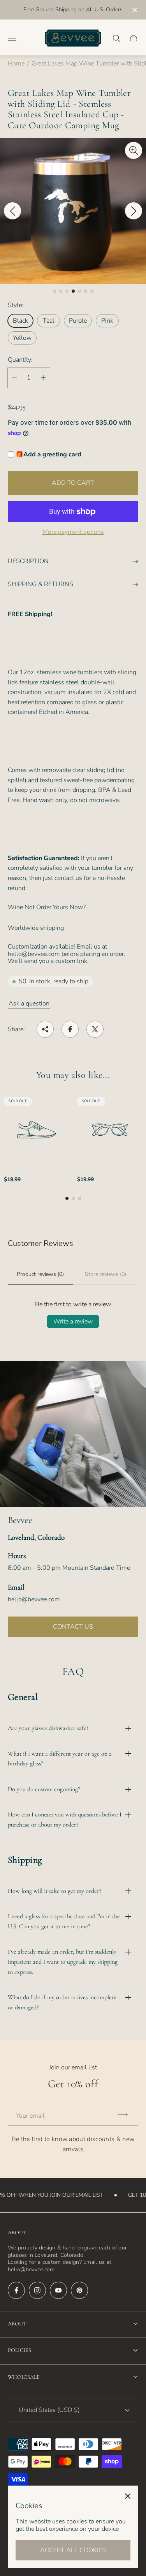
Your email (30, 2116)
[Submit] (126, 2114)
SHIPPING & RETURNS (40, 584)
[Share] (45, 1029)
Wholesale (24, 2377)
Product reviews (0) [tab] (40, 1274)
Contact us (73, 1627)
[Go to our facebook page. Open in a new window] (16, 2290)
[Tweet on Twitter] (95, 1029)
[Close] (128, 2496)
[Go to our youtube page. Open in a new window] (58, 2290)
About (17, 2324)
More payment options (73, 532)
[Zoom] (134, 150)
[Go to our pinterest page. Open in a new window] (79, 2290)
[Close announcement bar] (134, 10)
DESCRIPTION (28, 561)
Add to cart (73, 483)
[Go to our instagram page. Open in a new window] (37, 2290)
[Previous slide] (12, 211)
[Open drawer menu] (12, 38)
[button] (55, 291)
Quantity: (20, 360)
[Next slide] (134, 211)
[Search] (116, 38)
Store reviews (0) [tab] (106, 1274)
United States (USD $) (49, 2410)
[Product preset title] (37, 1130)
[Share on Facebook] (70, 1029)
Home (16, 64)
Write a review (73, 1322)
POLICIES (19, 2350)
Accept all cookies (73, 2550)
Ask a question (29, 1004)
